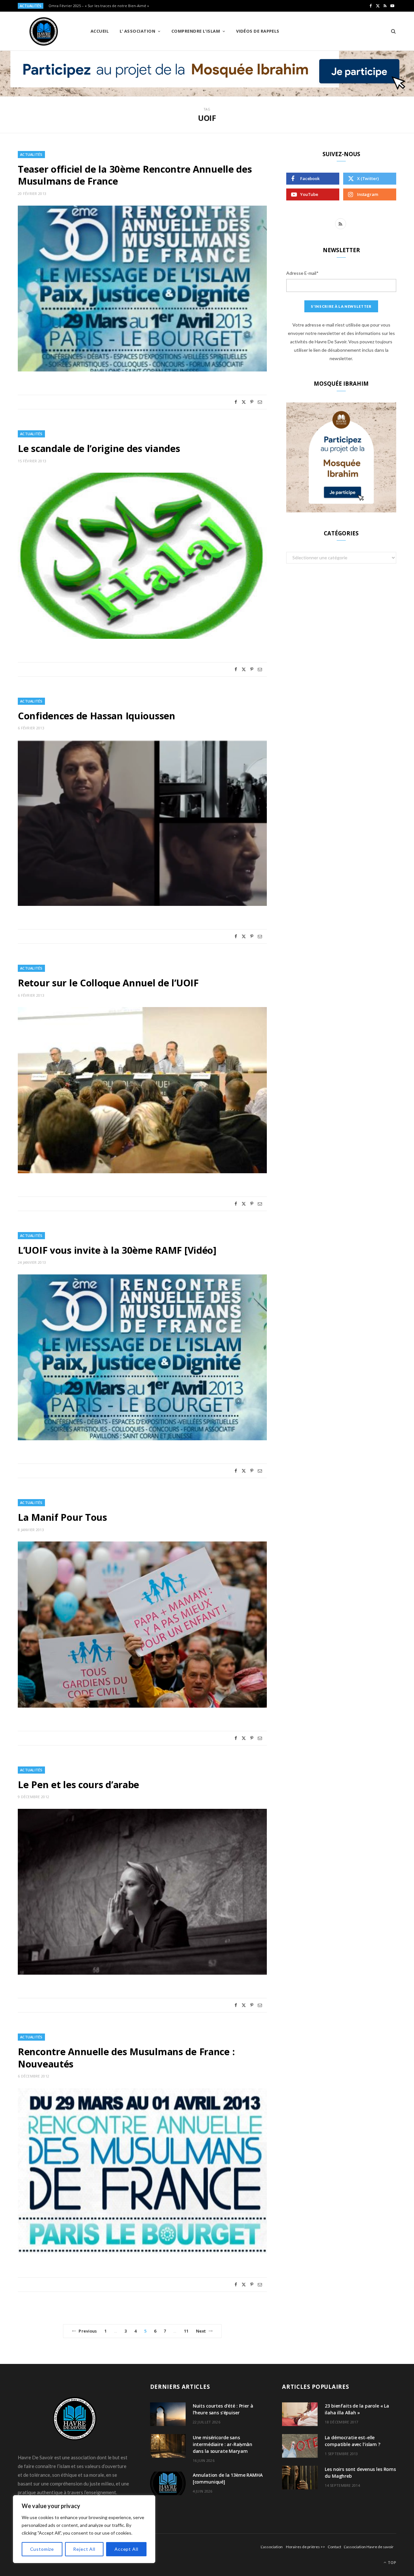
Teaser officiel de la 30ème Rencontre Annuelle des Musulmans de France (135, 175)
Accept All (126, 2549)
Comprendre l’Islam (196, 31)
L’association (272, 2547)
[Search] (391, 31)
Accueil (100, 31)
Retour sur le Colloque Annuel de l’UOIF (108, 983)
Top (392, 2563)
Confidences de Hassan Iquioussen (97, 716)
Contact (334, 2547)
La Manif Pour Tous (62, 1517)
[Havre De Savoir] (44, 31)
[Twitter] (244, 402)
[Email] (260, 402)
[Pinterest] (252, 402)
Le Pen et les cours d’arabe (78, 1784)
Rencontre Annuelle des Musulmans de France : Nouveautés (126, 2058)
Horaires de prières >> (305, 2547)
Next (201, 2331)
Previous (88, 2331)
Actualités (31, 154)
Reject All (84, 2549)
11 (186, 2331)
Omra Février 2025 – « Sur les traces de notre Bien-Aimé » (99, 6)
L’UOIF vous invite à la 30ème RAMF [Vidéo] (117, 1250)
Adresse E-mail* (302, 273)
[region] (84, 2529)
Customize (42, 2549)
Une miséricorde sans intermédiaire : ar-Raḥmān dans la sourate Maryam (223, 2444)
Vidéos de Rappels (258, 31)
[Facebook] (236, 402)
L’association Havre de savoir (369, 2547)
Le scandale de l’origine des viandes (99, 448)
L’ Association (137, 31)
